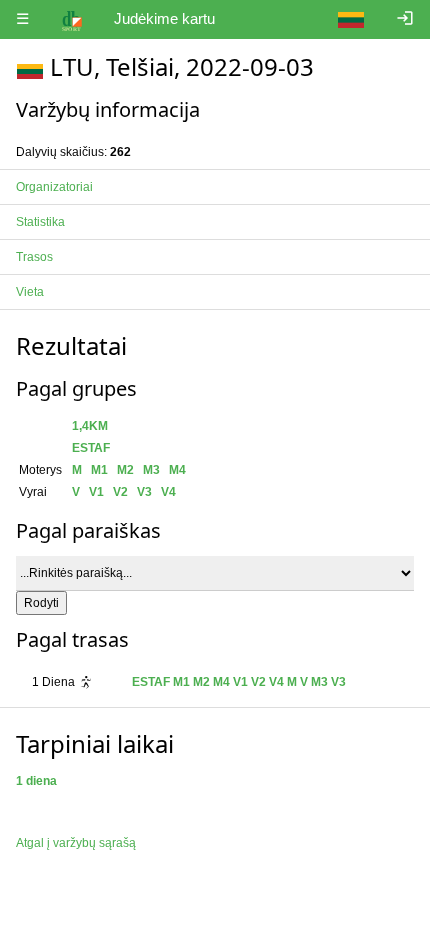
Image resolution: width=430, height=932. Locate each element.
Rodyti (41, 603)
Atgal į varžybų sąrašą (76, 843)
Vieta (30, 292)
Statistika (40, 222)
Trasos (34, 257)
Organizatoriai (54, 187)
